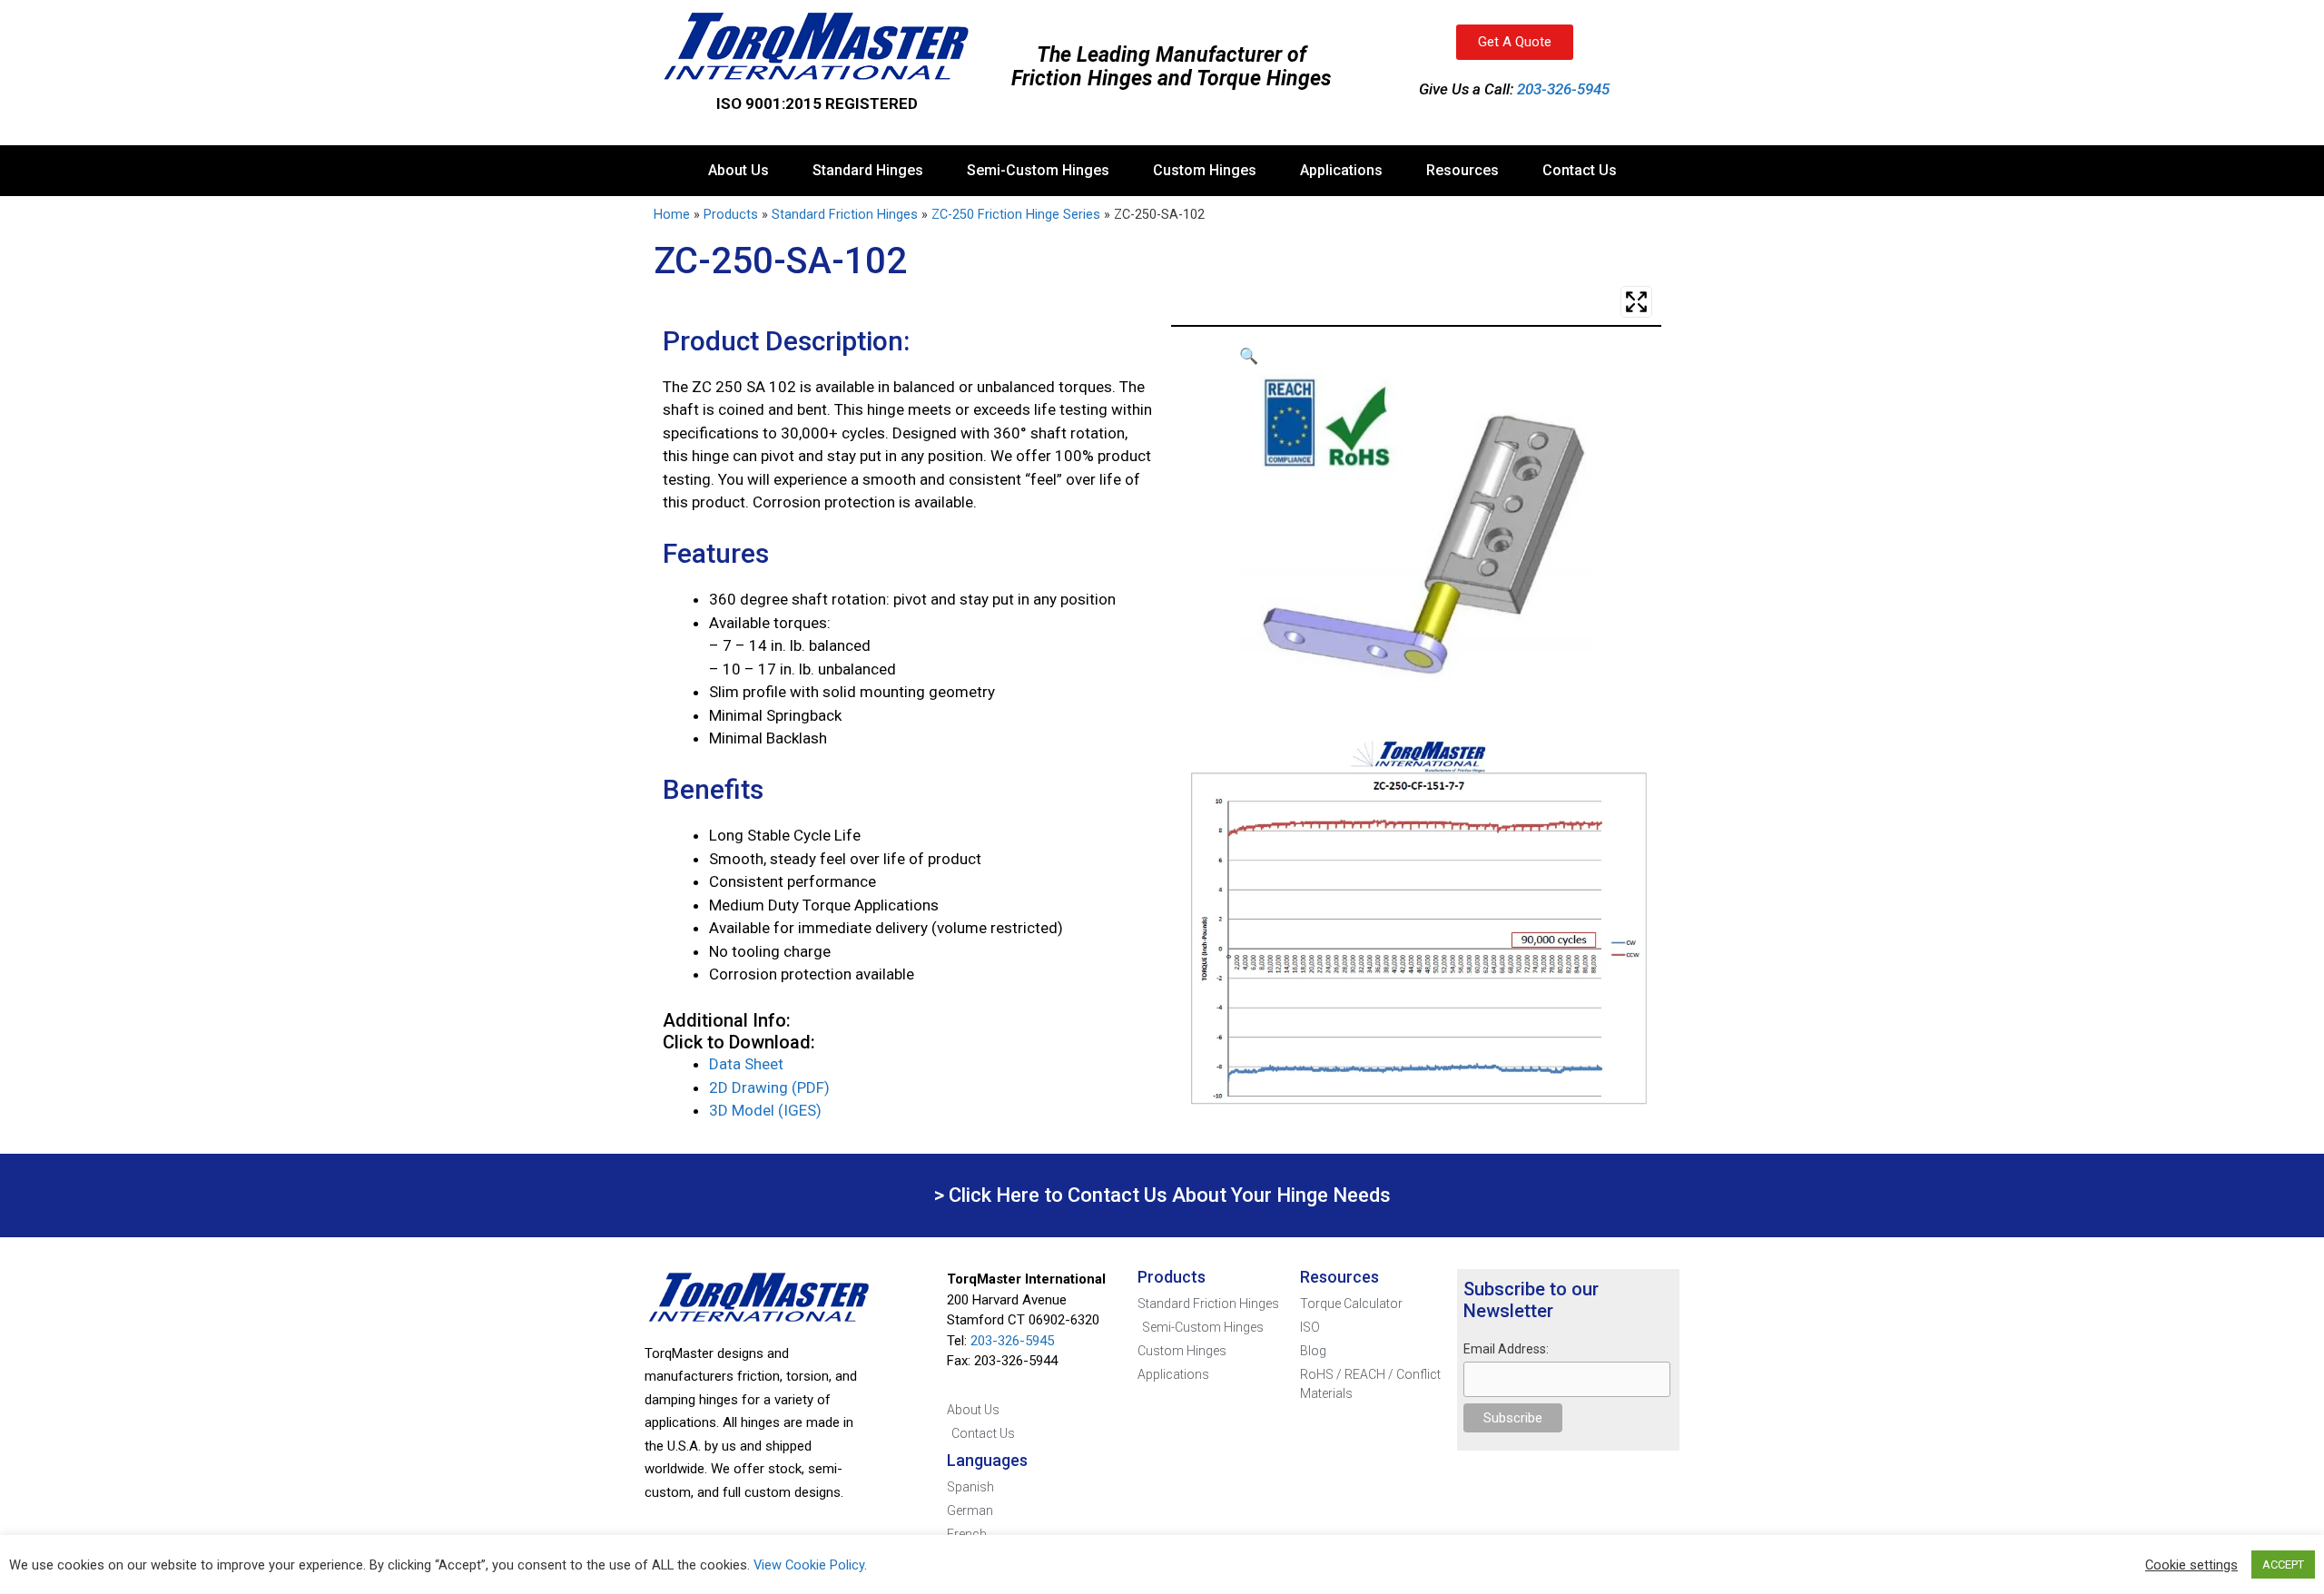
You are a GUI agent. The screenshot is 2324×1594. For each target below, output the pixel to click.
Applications (1341, 170)
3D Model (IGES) (765, 1110)
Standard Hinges (868, 170)
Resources (1462, 170)
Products (731, 215)
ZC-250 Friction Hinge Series (1016, 215)
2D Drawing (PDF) (769, 1087)
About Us (739, 170)
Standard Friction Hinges (845, 215)
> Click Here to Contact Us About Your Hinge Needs (1162, 1195)
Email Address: (1506, 1349)
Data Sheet (746, 1064)
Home (672, 215)
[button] (1416, 357)
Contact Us (1580, 170)
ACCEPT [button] (2283, 1564)
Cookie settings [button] (2191, 1565)
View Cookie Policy (809, 1565)
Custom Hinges (1205, 170)
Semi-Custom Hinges (1038, 170)
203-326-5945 (1563, 89)
